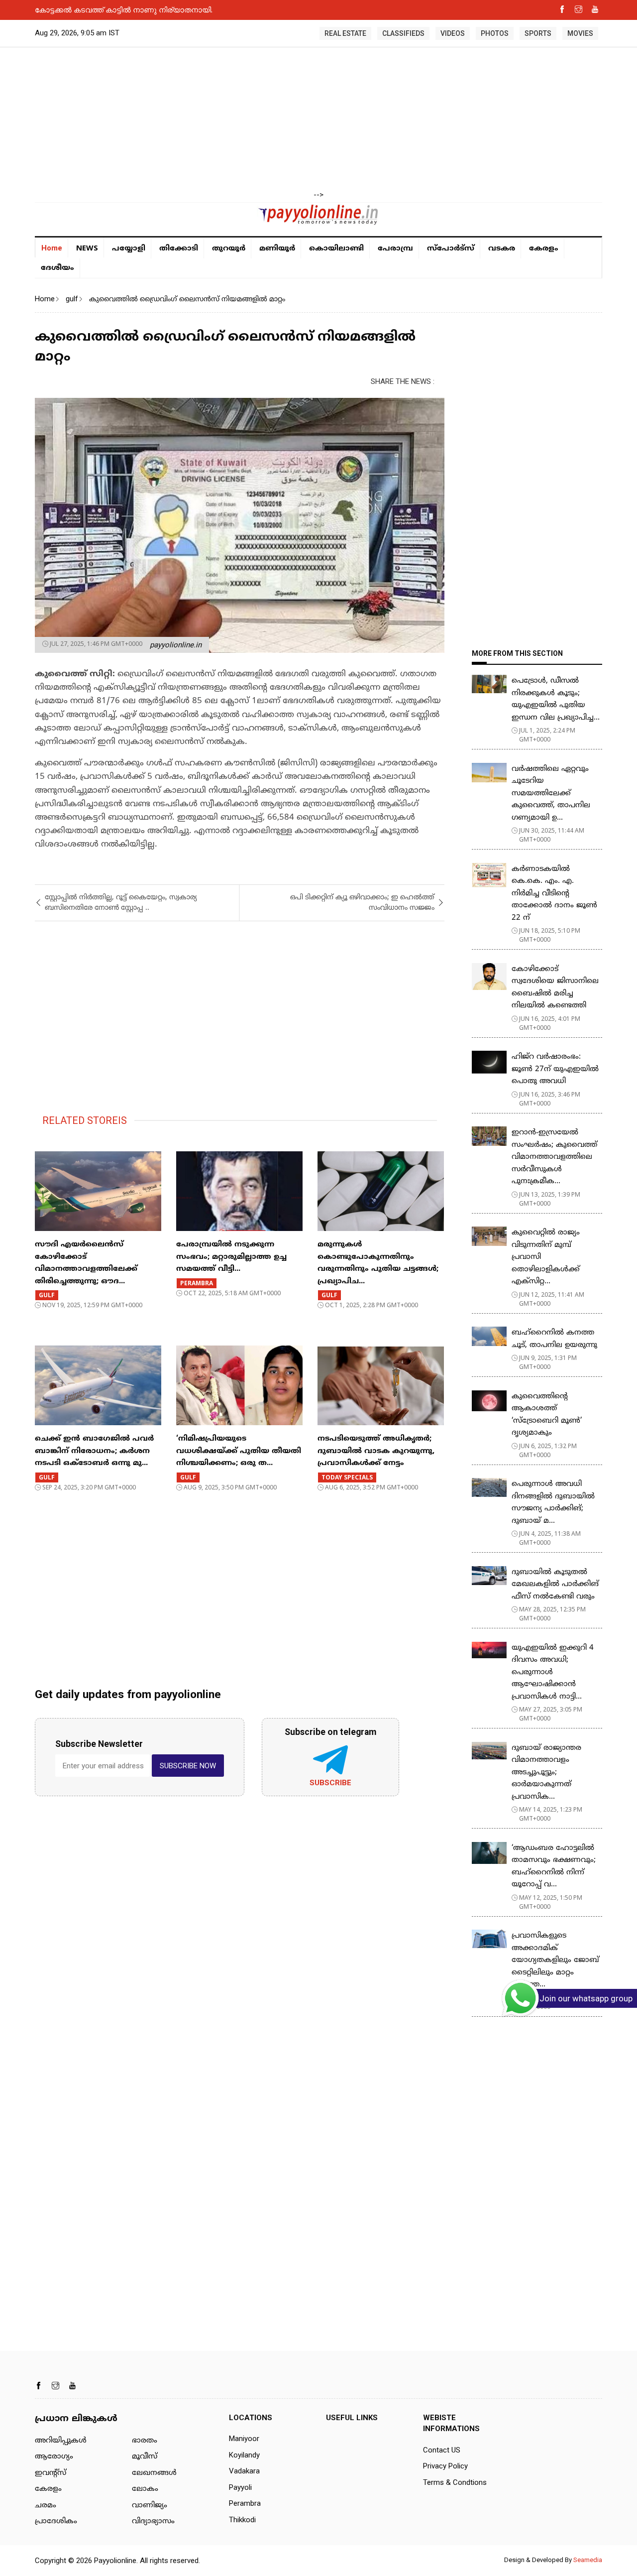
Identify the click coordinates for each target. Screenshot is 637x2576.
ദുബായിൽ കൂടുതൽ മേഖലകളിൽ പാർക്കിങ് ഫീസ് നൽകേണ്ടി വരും (555, 1585)
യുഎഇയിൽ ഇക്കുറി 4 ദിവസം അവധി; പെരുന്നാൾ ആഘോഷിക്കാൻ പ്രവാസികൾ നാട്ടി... (553, 1672)
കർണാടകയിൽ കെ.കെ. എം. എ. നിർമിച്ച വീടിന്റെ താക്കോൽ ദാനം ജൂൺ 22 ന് (554, 894)
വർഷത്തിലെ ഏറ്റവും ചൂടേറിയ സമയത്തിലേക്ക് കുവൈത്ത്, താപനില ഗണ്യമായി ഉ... (551, 794)
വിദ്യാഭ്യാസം (153, 2521)
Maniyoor (244, 2439)
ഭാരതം (145, 2441)
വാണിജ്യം (150, 2506)
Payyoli (240, 2487)
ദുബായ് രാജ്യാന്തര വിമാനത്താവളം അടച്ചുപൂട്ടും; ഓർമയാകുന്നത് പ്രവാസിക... (546, 1773)
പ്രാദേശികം (56, 2521)
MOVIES (580, 33)
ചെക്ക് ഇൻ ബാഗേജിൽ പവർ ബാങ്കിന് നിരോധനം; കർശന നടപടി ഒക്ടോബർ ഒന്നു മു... (94, 1451)
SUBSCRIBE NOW (188, 1766)
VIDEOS (453, 33)
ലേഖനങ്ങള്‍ (154, 2473)
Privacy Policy (445, 2466)
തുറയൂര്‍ (229, 249)
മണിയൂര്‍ (277, 249)
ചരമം (46, 2506)
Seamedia (588, 2560)
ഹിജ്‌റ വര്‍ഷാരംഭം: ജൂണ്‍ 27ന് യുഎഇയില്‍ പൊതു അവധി (555, 1069)
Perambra (245, 2503)
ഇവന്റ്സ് (51, 2473)
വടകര (502, 249)
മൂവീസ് (145, 2457)
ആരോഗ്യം (54, 2457)
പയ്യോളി (129, 249)
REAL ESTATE (345, 33)
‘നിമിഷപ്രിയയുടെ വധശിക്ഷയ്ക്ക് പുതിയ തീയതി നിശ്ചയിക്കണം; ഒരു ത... (239, 1451)
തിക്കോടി (179, 249)
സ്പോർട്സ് (451, 249)
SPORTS (538, 33)
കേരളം (544, 249)
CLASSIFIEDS (403, 33)
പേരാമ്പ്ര (395, 249)
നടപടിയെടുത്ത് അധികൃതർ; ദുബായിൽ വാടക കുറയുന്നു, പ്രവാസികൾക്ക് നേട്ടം (376, 1451)
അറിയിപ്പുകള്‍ (61, 2441)
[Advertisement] (318, 120)
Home (52, 248)
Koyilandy (244, 2455)
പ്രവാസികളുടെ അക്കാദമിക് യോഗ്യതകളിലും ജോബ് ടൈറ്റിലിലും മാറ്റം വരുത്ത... (555, 1960)
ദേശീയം (57, 268)
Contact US (442, 2450)
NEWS (87, 247)
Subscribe (330, 1783)
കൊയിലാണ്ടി (336, 249)
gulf (72, 299)
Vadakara (244, 2471)
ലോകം (145, 2489)
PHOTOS (495, 33)
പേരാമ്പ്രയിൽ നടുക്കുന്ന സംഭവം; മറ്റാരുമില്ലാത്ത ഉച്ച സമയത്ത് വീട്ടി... (231, 1257)
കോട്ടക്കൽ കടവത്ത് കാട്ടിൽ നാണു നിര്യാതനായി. (124, 9)
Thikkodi (242, 2520)
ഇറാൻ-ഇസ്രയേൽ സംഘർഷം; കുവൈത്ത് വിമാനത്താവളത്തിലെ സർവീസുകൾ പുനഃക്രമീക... (554, 1157)
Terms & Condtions (455, 2482)
